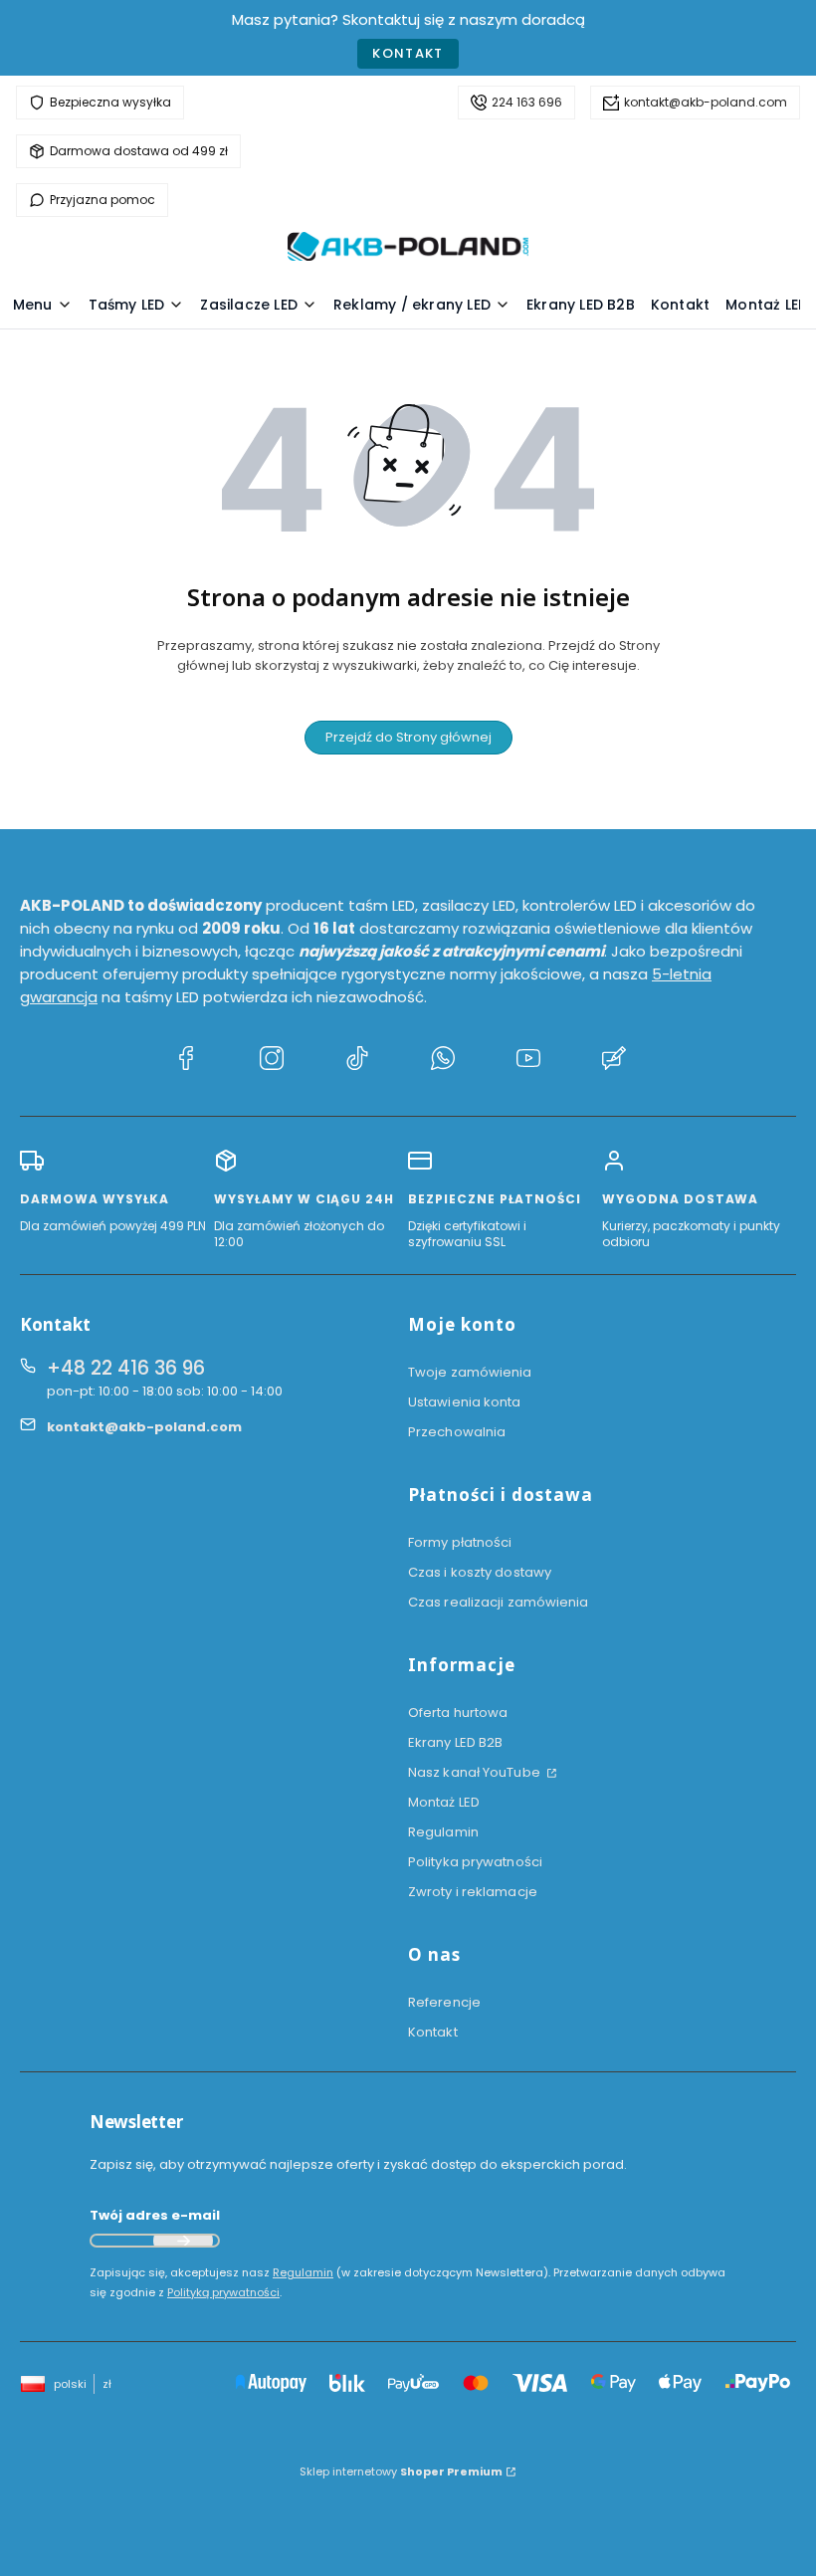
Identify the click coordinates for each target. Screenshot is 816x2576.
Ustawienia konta (465, 1402)
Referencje (444, 2002)
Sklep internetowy (401, 2471)
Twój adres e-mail (155, 2215)
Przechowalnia (457, 1432)
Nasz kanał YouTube (476, 1772)
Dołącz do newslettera (183, 2241)
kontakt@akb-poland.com (706, 102)
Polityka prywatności (475, 1862)
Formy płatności (460, 1542)
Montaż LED (444, 1802)
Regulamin (443, 1832)
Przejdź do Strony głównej (408, 737)
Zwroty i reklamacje (473, 1892)
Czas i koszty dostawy (480, 1572)
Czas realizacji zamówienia (499, 1602)
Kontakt (408, 53)
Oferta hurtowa (458, 1713)
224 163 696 (527, 102)
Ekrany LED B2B (455, 1742)
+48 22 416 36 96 (126, 1368)
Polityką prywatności (223, 2292)
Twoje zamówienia (470, 1372)
